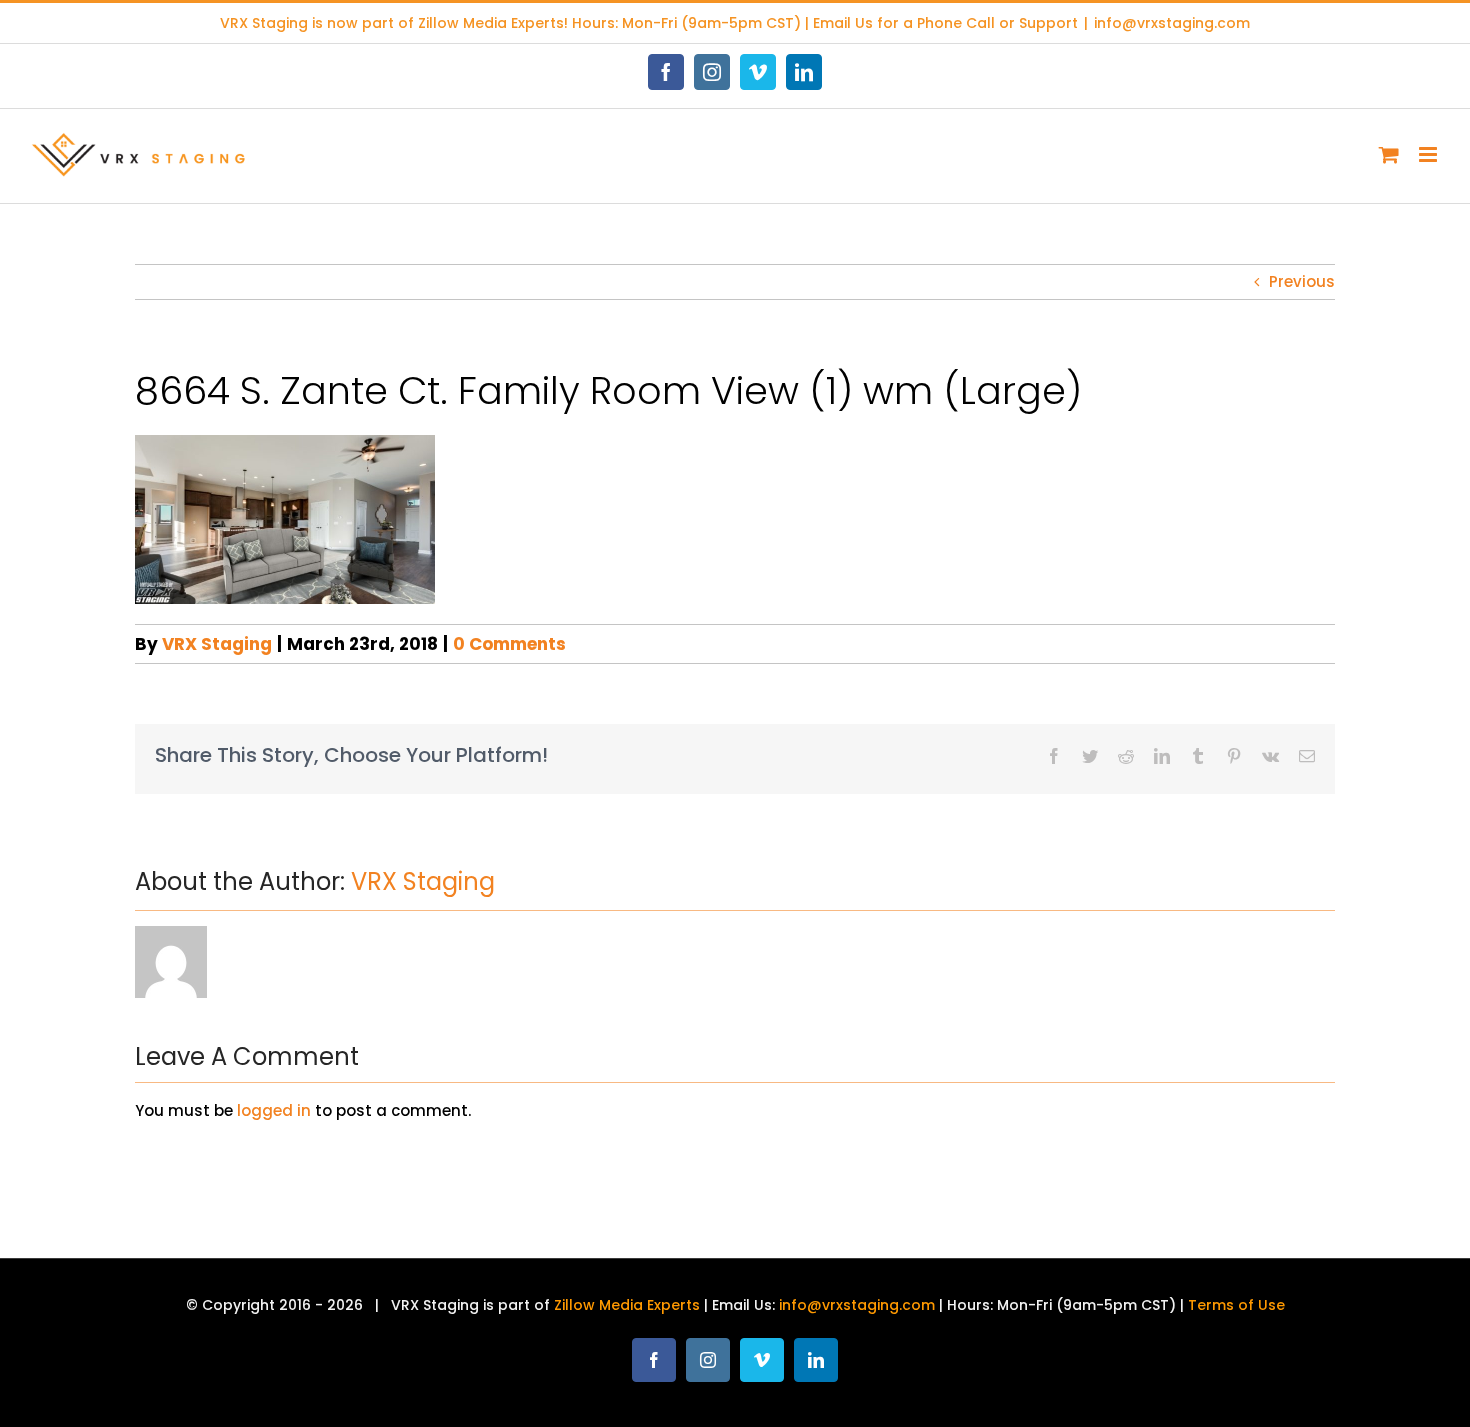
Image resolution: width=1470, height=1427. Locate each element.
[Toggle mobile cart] (1389, 154)
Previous (1302, 281)
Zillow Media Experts (491, 23)
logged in (274, 1110)
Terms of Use (1236, 1305)
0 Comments (509, 644)
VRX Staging (217, 644)
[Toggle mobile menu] (1429, 154)
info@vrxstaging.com (1172, 23)
